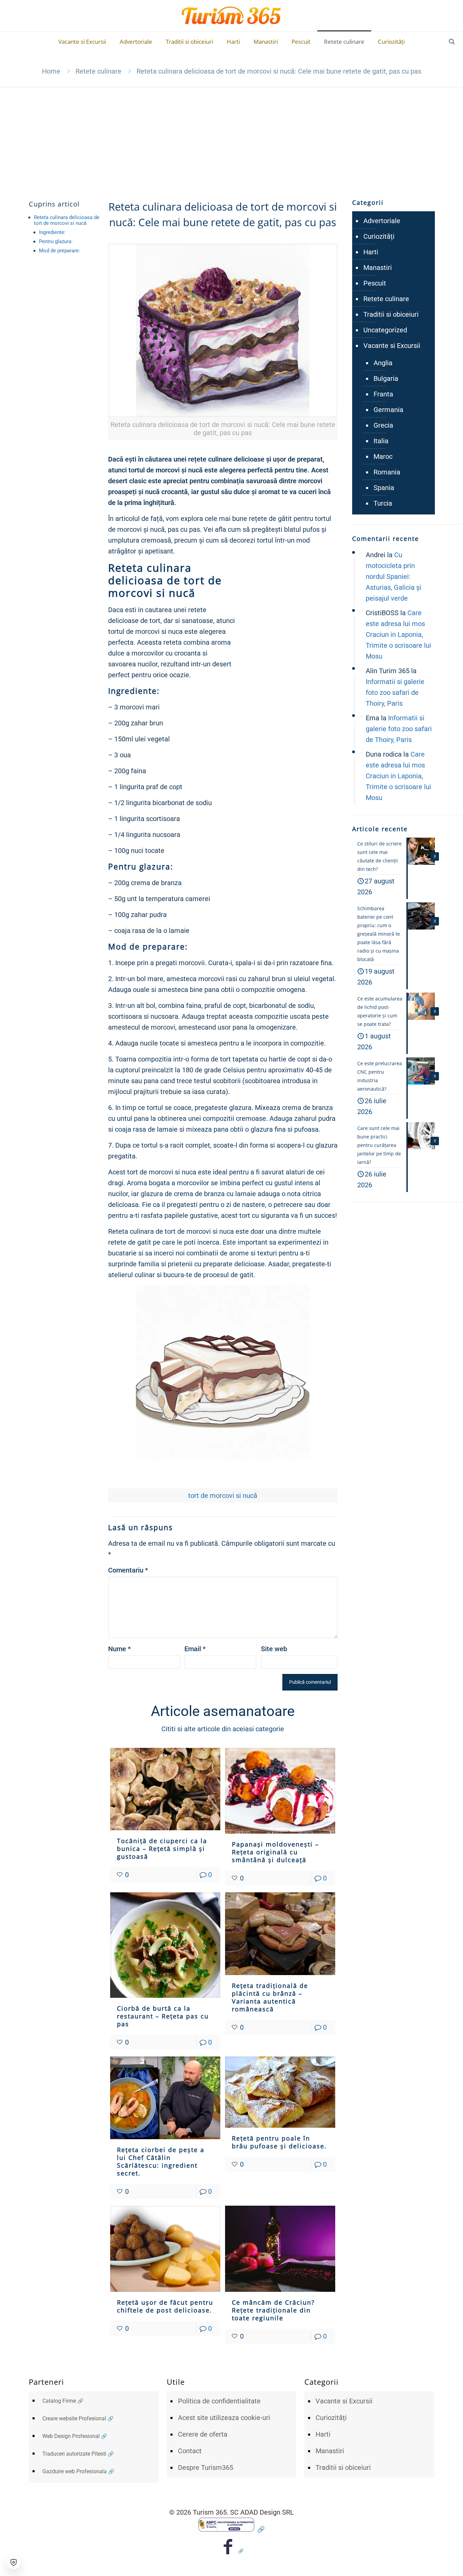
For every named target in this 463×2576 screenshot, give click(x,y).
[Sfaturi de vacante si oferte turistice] (232, 16)
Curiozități (379, 236)
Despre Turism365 (206, 2467)
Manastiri (378, 268)
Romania (387, 472)
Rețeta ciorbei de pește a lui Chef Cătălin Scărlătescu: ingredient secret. (161, 2161)
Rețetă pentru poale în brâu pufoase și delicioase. (279, 2142)
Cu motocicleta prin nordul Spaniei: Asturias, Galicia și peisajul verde (394, 577)
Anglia (383, 363)
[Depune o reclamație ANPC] (231, 2529)
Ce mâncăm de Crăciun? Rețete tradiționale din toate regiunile (273, 2310)
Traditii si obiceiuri (391, 314)
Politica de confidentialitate (219, 2401)
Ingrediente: (52, 232)
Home (51, 71)
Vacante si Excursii (392, 346)
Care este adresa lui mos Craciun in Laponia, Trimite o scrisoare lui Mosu (398, 635)
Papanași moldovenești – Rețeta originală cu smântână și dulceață (275, 1852)
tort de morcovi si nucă (223, 1496)
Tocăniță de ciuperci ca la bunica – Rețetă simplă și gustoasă (162, 1849)
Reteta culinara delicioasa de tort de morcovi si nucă (67, 220)
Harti (371, 252)
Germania (388, 410)
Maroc (383, 456)
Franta (383, 394)
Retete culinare (98, 71)
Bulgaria (386, 378)
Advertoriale (382, 221)
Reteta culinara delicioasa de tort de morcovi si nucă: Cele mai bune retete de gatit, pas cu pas (279, 71)
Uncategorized (385, 330)
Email (195, 1649)
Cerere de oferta (203, 2434)
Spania (384, 488)
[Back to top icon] (430, 2562)
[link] (223, 342)
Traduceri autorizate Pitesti (74, 2454)
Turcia (383, 503)
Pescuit (375, 283)
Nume (119, 1649)
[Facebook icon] (232, 2551)
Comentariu (128, 1570)
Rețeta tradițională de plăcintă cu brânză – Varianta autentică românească (270, 1997)
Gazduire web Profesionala (75, 2471)
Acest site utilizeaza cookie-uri (224, 2418)
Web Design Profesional (71, 2436)
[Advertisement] (231, 138)
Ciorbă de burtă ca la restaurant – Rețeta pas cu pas (163, 2016)
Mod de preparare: (59, 251)
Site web (274, 1649)
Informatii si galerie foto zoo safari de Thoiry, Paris (395, 692)
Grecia (383, 425)
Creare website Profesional (74, 2418)
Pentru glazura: (56, 241)
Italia (381, 441)
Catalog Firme (59, 2401)
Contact (190, 2451)
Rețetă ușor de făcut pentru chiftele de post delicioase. (165, 2306)
